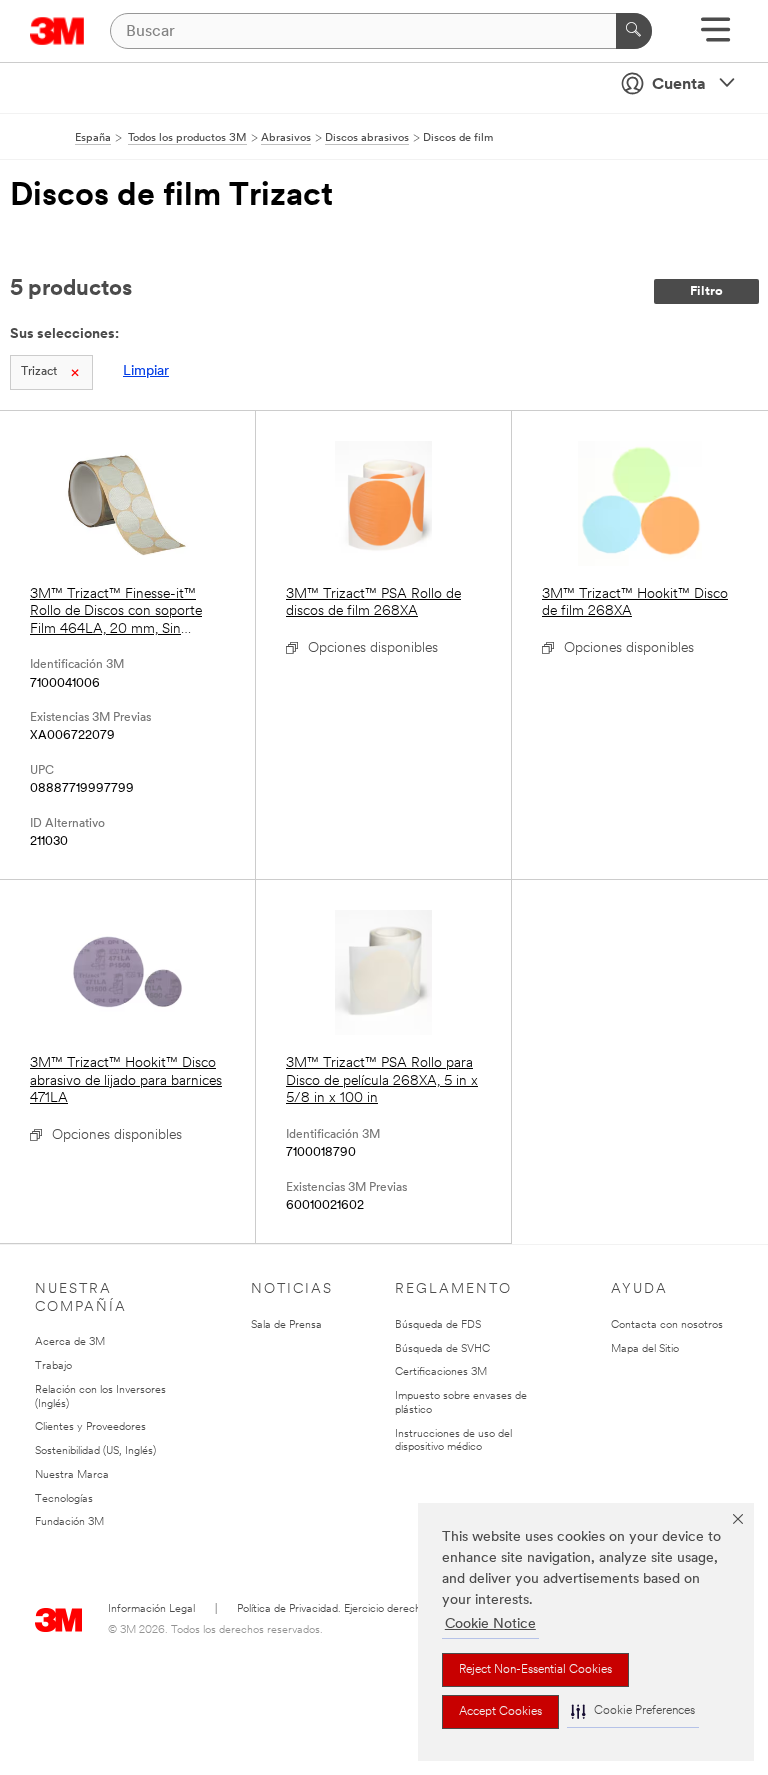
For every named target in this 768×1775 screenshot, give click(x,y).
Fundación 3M (69, 1522)
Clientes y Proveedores (90, 1427)
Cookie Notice (490, 1624)
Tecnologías (64, 1499)
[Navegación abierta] (715, 36)
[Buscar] (634, 31)
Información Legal (151, 1609)
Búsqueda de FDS (438, 1325)
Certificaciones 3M (441, 1372)
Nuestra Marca (72, 1475)
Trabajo (53, 1366)
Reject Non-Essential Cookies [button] (535, 1670)
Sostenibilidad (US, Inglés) (95, 1451)
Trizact (39, 372)
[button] (633, 1711)
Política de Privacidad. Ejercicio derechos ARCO (352, 1609)
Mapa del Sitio (645, 1349)
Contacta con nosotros (667, 1325)
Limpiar (146, 371)
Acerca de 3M (70, 1342)
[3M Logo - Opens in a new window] (57, 31)
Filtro (706, 291)
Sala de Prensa (286, 1325)
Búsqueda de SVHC (442, 1349)
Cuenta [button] (679, 85)
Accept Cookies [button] (500, 1712)
